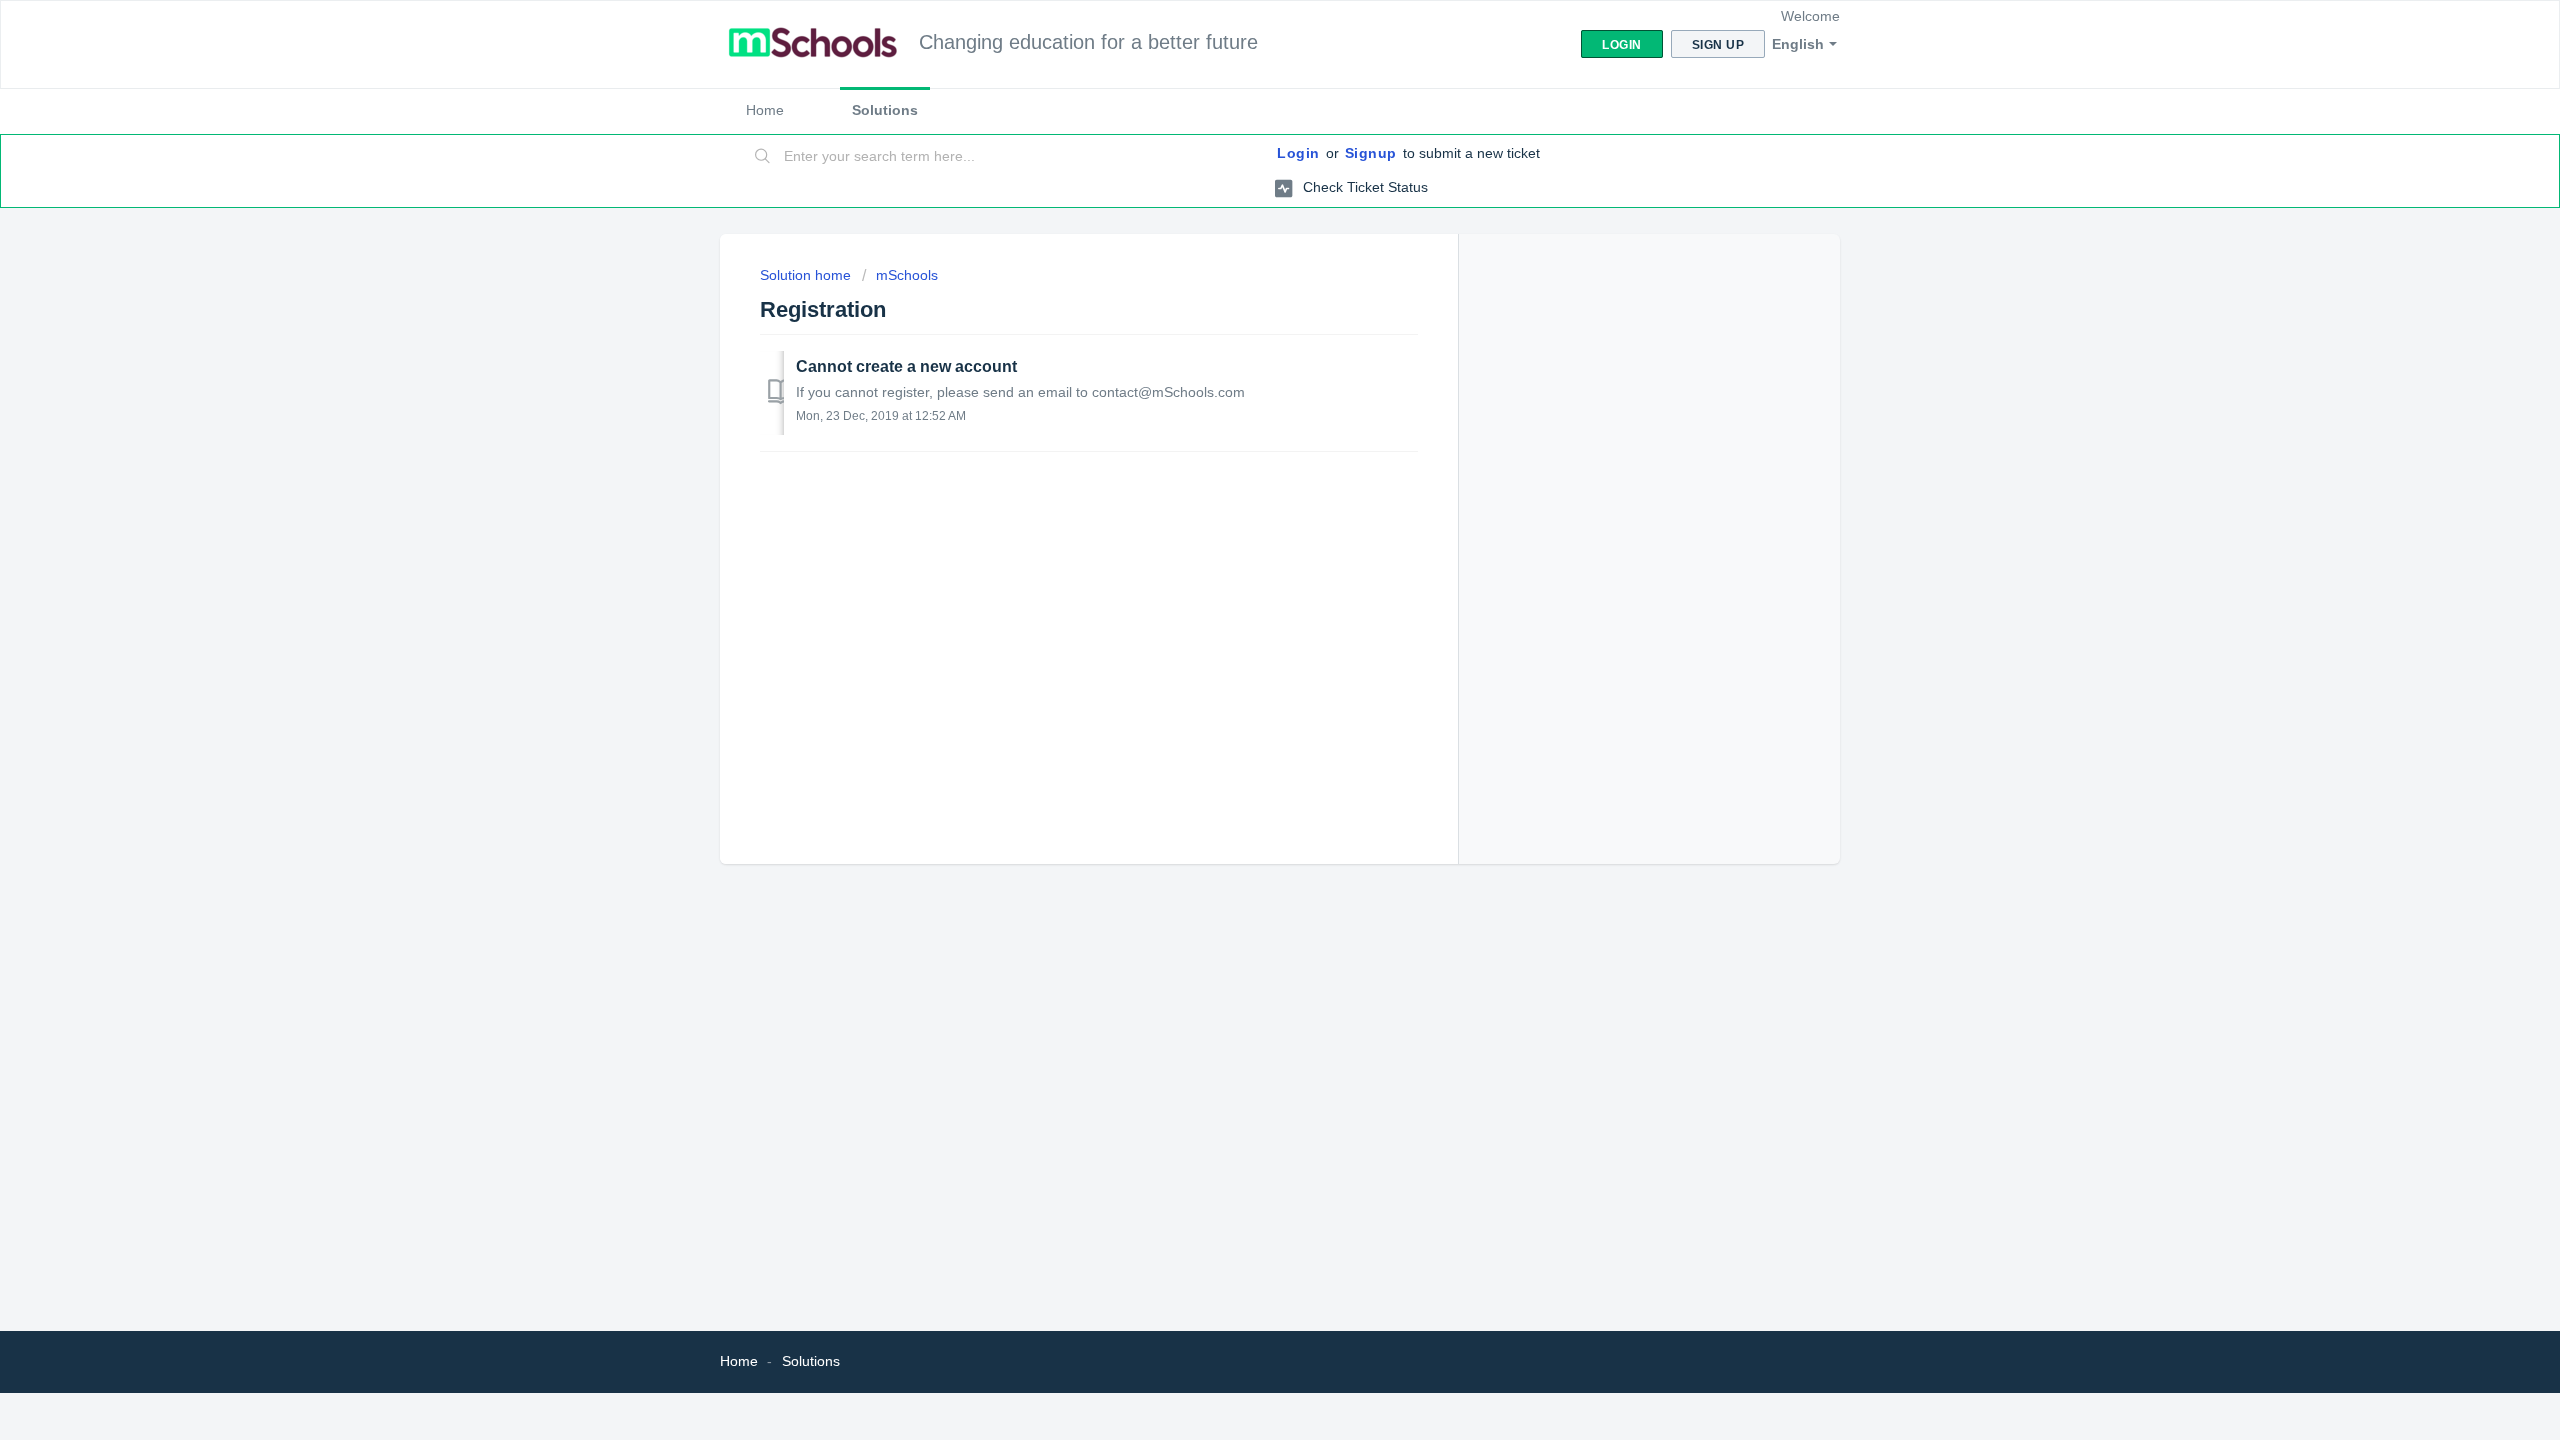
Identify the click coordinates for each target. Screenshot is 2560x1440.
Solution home (807, 275)
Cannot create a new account (906, 366)
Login (1298, 153)
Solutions (885, 110)
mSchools (907, 275)
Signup (1371, 153)
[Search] (763, 157)
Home (765, 110)
